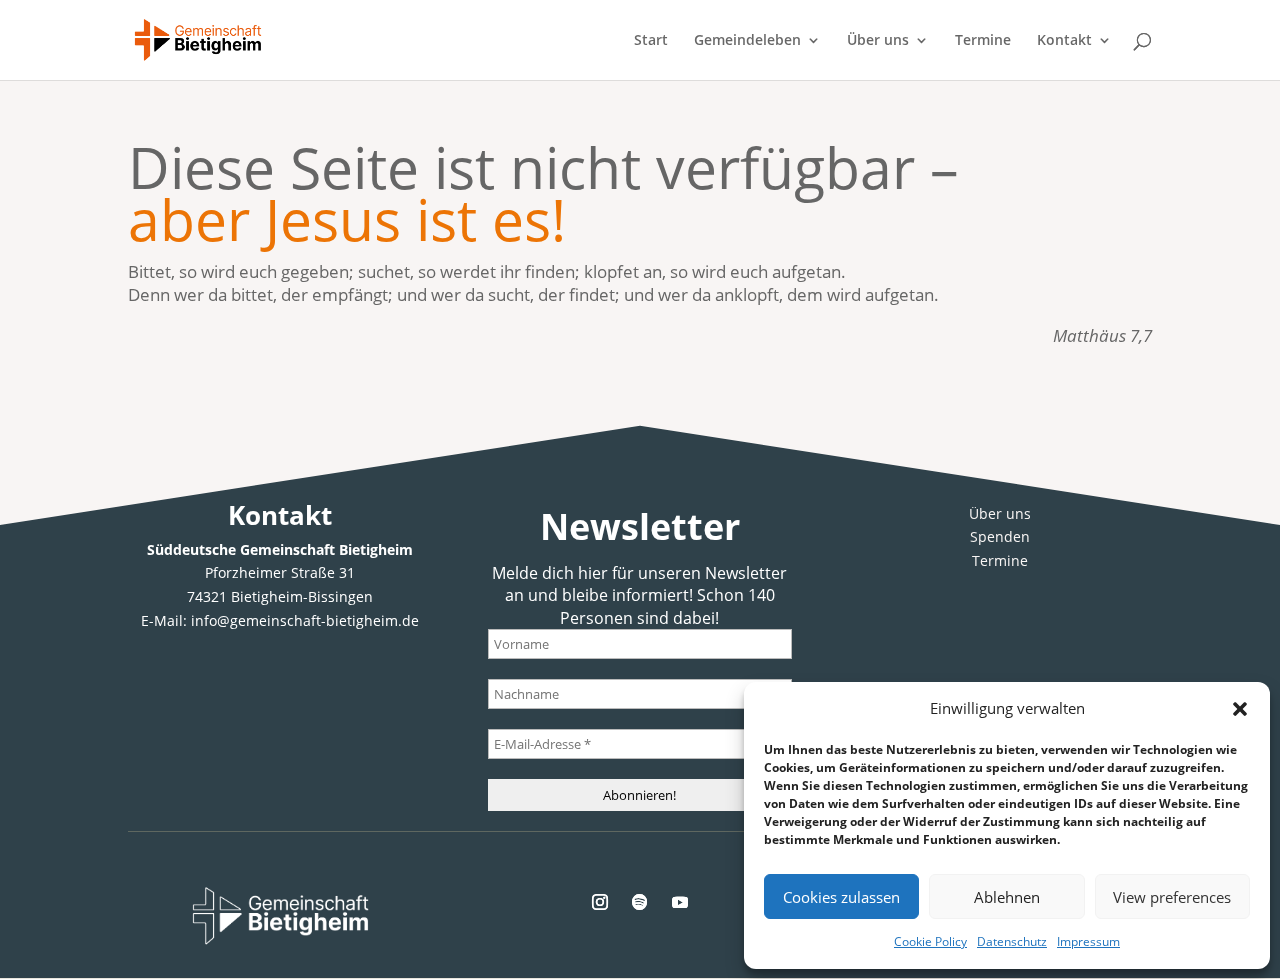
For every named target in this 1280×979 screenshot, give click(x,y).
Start (651, 41)
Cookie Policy (930, 941)
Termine (983, 41)
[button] (1240, 709)
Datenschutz (1012, 941)
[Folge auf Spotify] (640, 902)
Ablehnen (1007, 897)
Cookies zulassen (841, 897)
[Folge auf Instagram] (600, 902)
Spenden (1000, 536)
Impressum (1088, 941)
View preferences (1172, 897)
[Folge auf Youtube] (680, 902)
